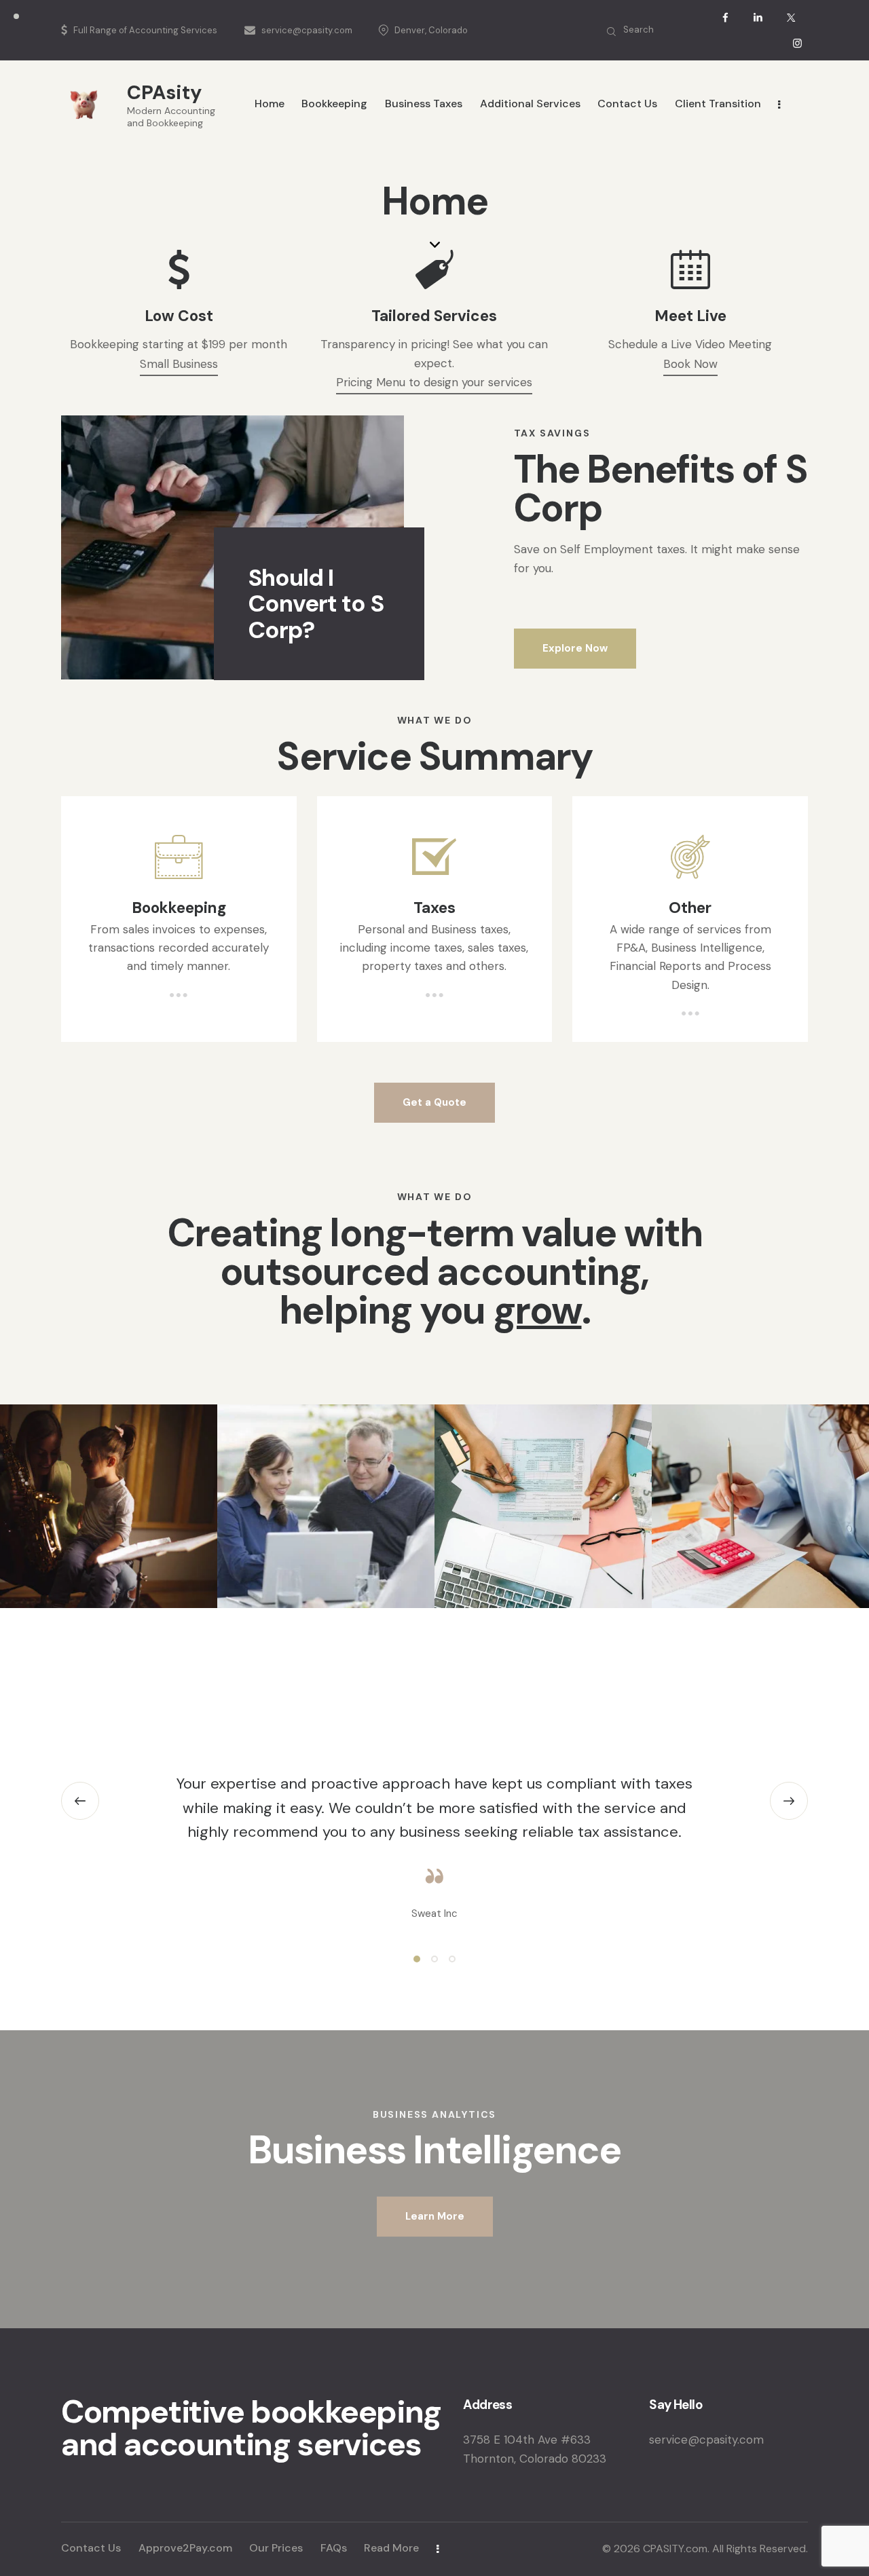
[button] (80, 1801)
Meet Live (690, 316)
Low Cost (179, 316)
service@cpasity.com (706, 2440)
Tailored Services (434, 316)
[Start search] (611, 32)
